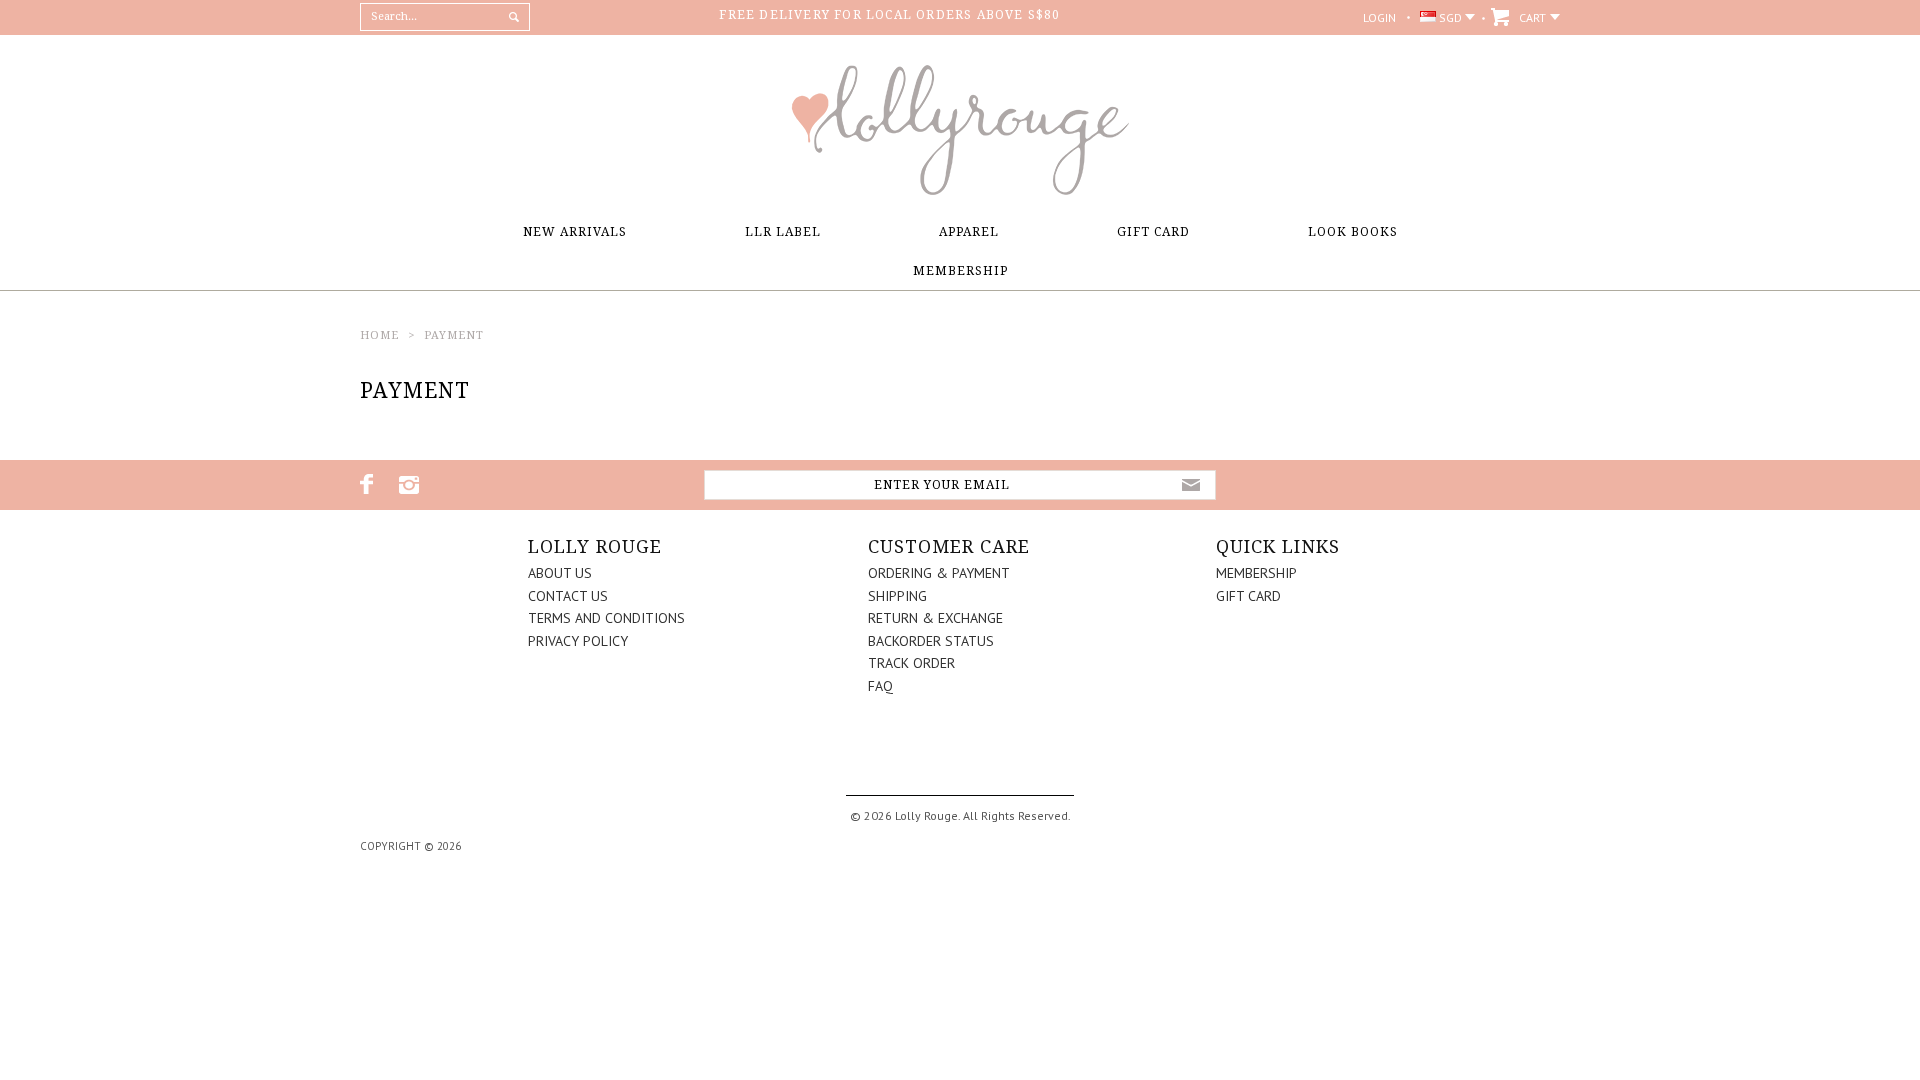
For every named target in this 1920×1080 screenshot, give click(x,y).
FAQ (880, 686)
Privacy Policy (578, 641)
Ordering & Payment (939, 573)
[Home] (960, 190)
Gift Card (1153, 232)
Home (379, 335)
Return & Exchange (935, 618)
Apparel (969, 232)
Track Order (911, 663)
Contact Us (568, 596)
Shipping (897, 596)
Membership (960, 271)
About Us (560, 573)
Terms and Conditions (606, 618)
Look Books (1353, 232)
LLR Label (783, 232)
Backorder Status (931, 641)
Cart (1532, 17)
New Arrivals (575, 232)
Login (1379, 17)
